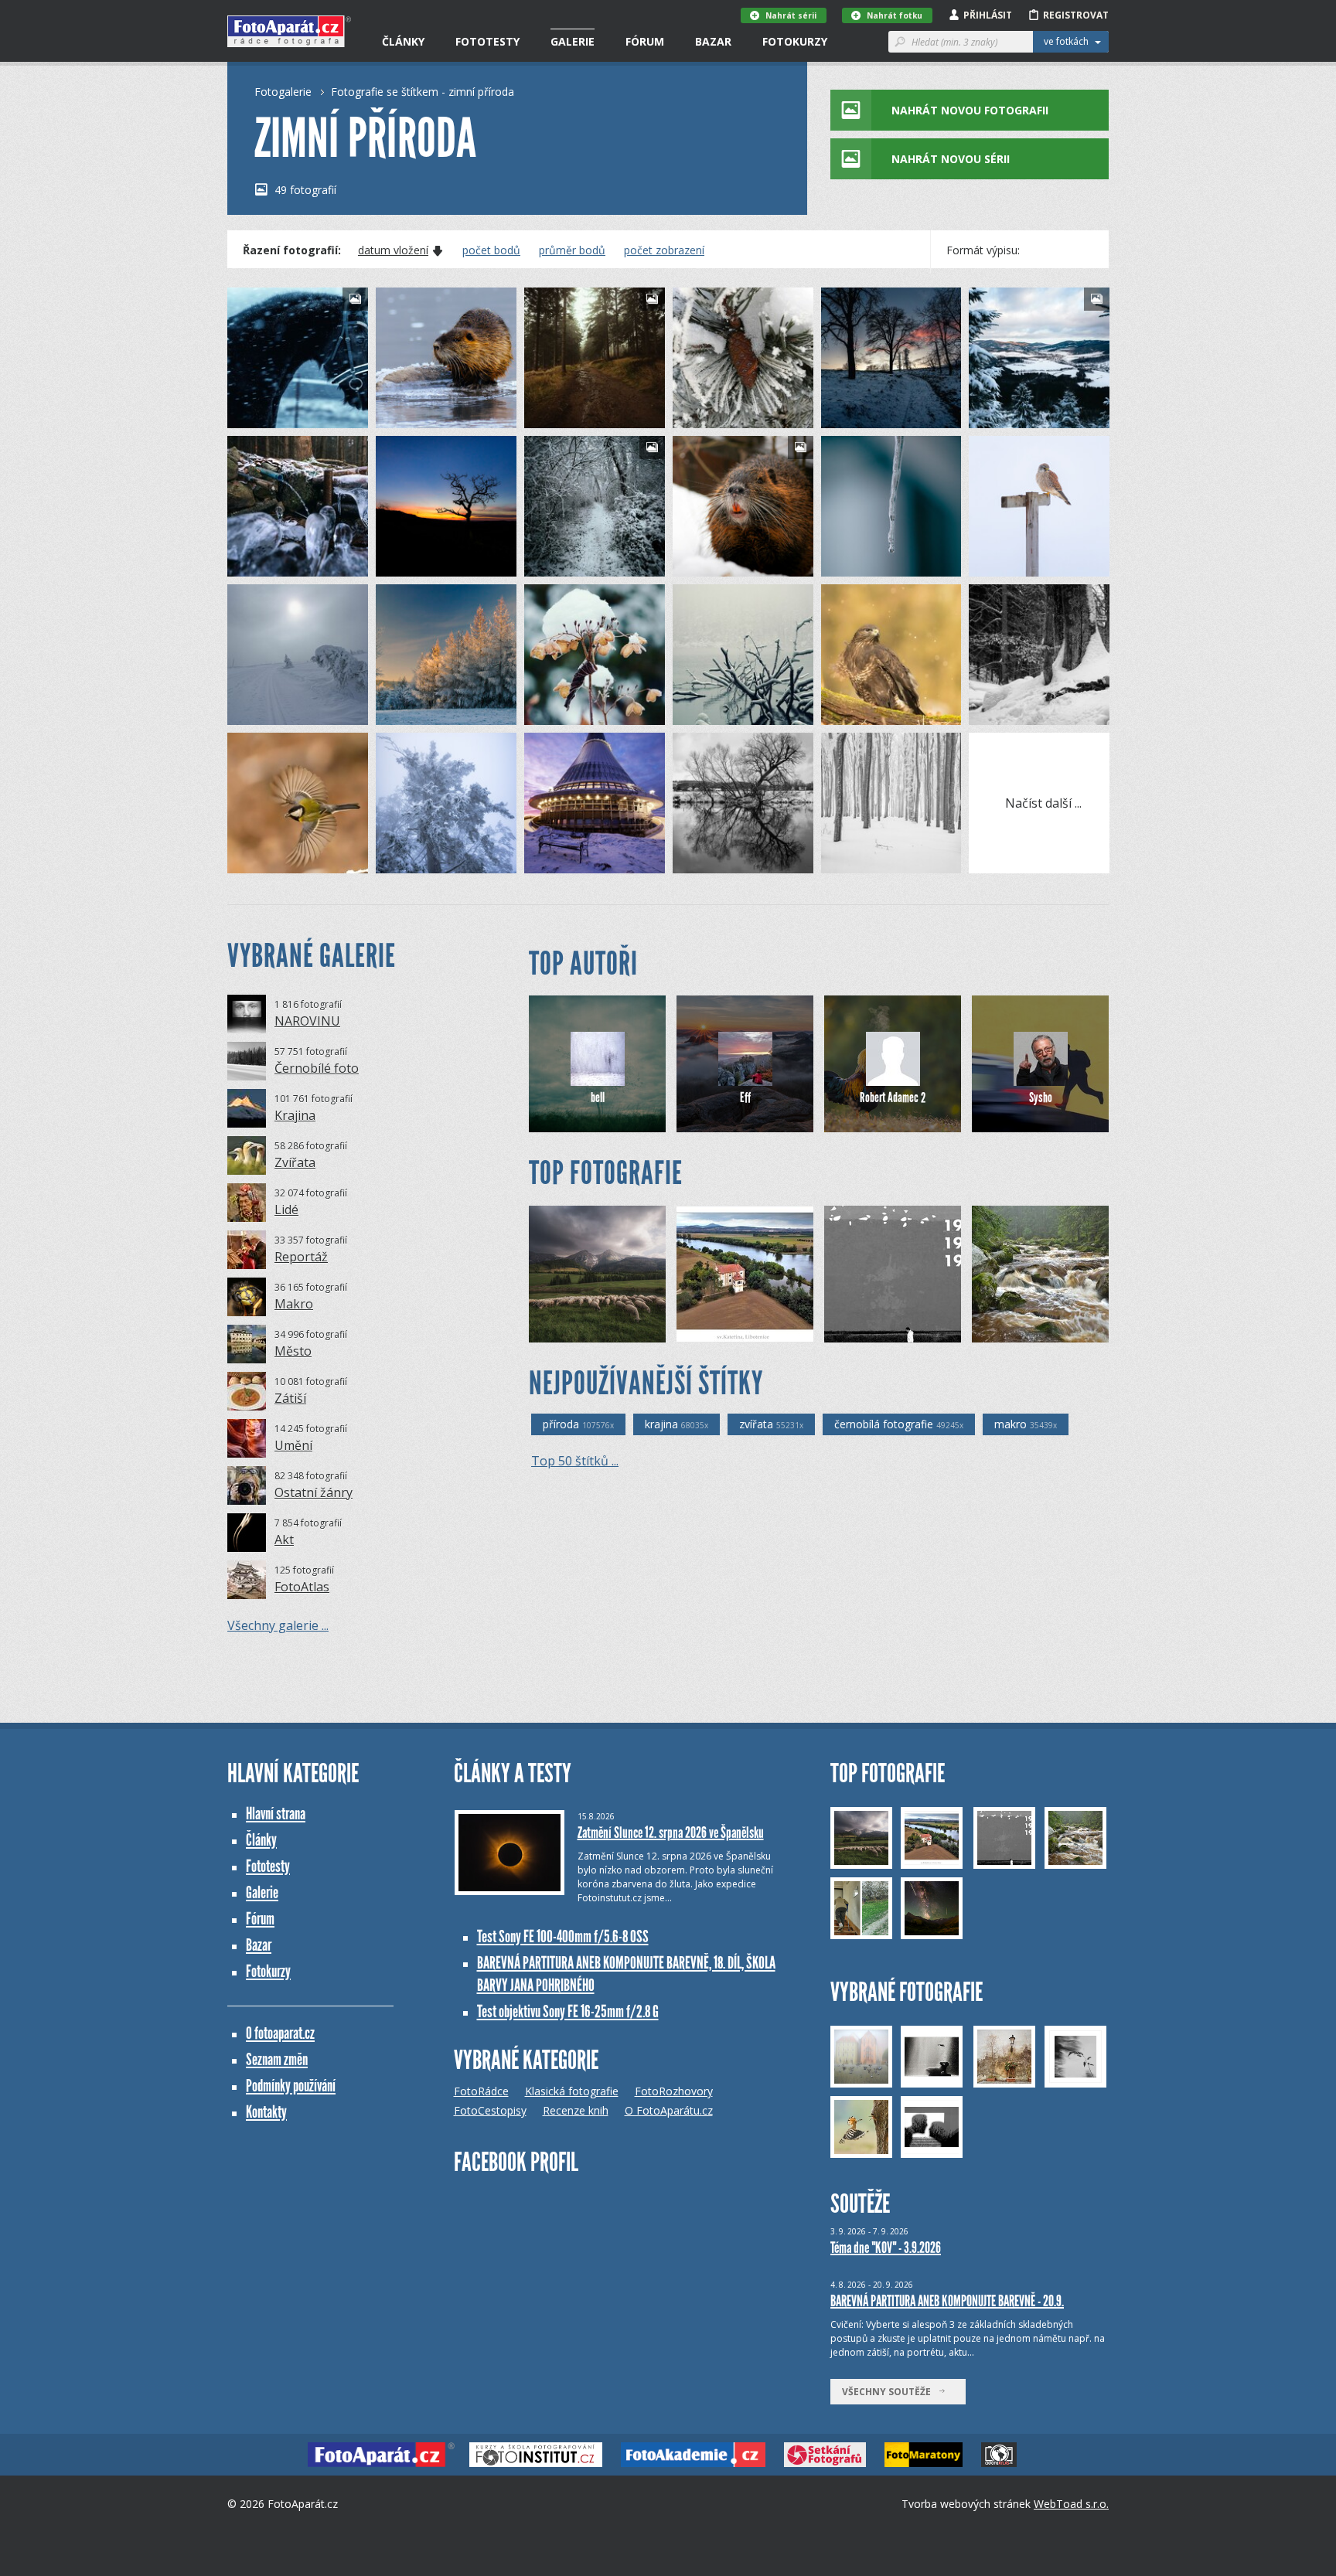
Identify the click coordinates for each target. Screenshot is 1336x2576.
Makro (294, 1304)
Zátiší (290, 1398)
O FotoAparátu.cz (669, 2110)
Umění (293, 1445)
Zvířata (295, 1162)
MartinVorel (726, 861)
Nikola (566, 861)
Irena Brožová (736, 1331)
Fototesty (487, 41)
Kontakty (266, 2112)
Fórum (645, 41)
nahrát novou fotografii (970, 110)
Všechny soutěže (890, 2392)
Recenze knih (576, 2110)
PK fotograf (724, 416)
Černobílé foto (317, 1068)
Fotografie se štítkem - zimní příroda (423, 92)
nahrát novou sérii (951, 159)
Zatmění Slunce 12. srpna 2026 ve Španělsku (671, 1832)
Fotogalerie (283, 92)
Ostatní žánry (314, 1492)
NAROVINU (307, 1021)
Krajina (295, 1115)
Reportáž (301, 1257)
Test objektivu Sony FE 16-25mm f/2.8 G (568, 2011)
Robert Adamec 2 (893, 1097)
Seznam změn (277, 2059)
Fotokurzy (795, 41)
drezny (1012, 713)
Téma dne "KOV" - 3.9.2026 (886, 2248)
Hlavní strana (276, 1814)
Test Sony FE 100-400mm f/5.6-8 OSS (563, 1936)
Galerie (573, 41)
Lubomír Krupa (436, 713)
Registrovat (1076, 15)
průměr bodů (572, 250)
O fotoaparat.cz (280, 2033)
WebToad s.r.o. (1071, 2504)
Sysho (1041, 1097)
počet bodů (491, 250)
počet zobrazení (664, 250)
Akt (284, 1540)
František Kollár (438, 416)
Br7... (266, 713)
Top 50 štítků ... (575, 1461)
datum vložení (393, 250)
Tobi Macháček (288, 416)
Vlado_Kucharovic (887, 861)
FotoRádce (481, 2091)
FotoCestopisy (490, 2110)
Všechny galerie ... (278, 1625)
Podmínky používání (291, 2086)
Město (293, 1351)
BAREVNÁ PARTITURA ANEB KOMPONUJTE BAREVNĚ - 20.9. (947, 2301)
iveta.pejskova (584, 713)
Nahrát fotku (895, 15)
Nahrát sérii (791, 15)
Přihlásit (988, 15)
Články (403, 41)
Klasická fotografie (572, 2091)
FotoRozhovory (674, 2091)
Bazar (713, 41)
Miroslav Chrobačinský (605, 1331)
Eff (745, 1097)
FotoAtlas (302, 1587)
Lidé (286, 1210)
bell (598, 1097)
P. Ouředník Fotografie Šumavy (1054, 1331)
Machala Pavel (880, 713)
